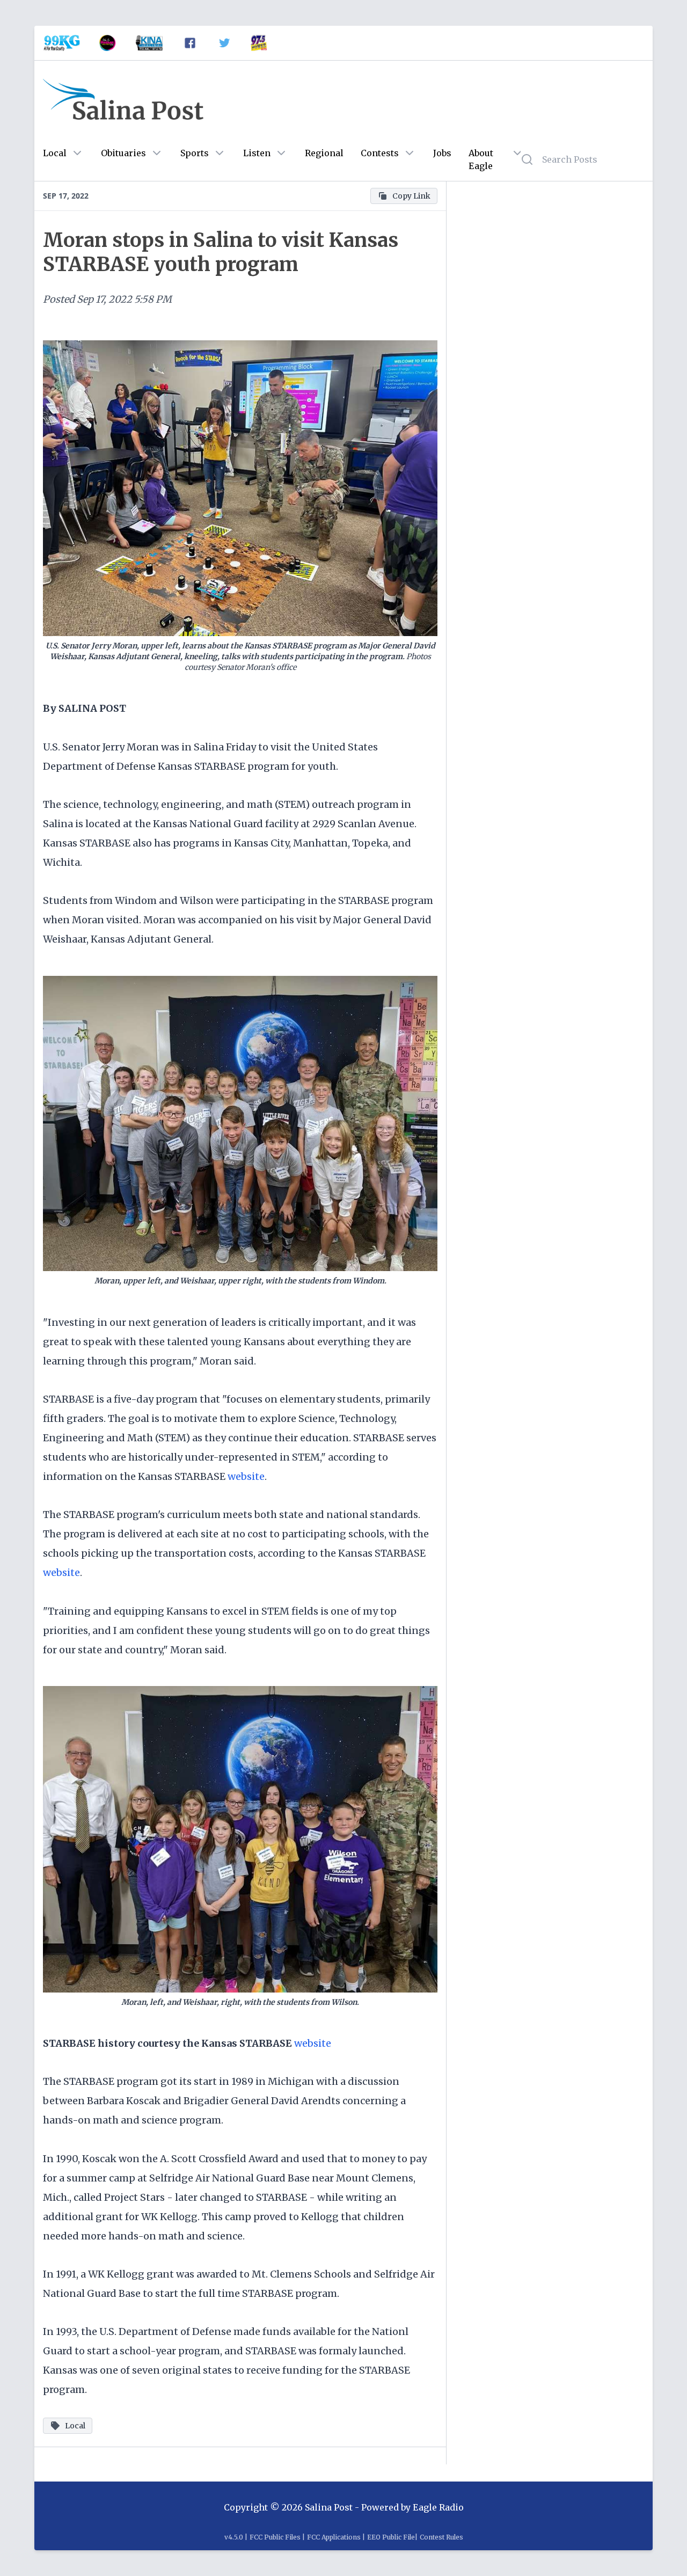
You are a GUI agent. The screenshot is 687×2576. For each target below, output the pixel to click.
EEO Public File (391, 2537)
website (246, 1476)
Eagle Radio (438, 2507)
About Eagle (481, 159)
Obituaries (123, 153)
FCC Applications (334, 2537)
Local (55, 153)
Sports (195, 153)
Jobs (442, 153)
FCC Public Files (275, 2537)
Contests (380, 153)
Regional (324, 153)
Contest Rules (441, 2537)
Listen (257, 153)
